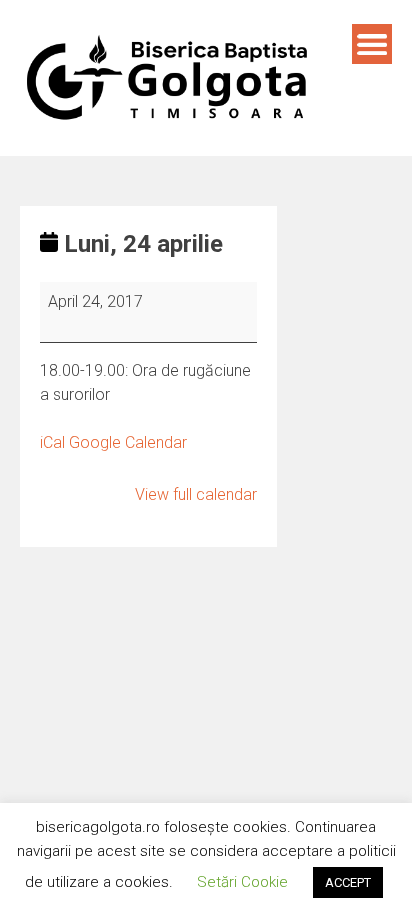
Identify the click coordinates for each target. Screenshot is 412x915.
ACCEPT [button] (348, 882)
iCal (52, 442)
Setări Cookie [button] (242, 882)
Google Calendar (128, 442)
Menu (372, 44)
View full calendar (196, 494)
